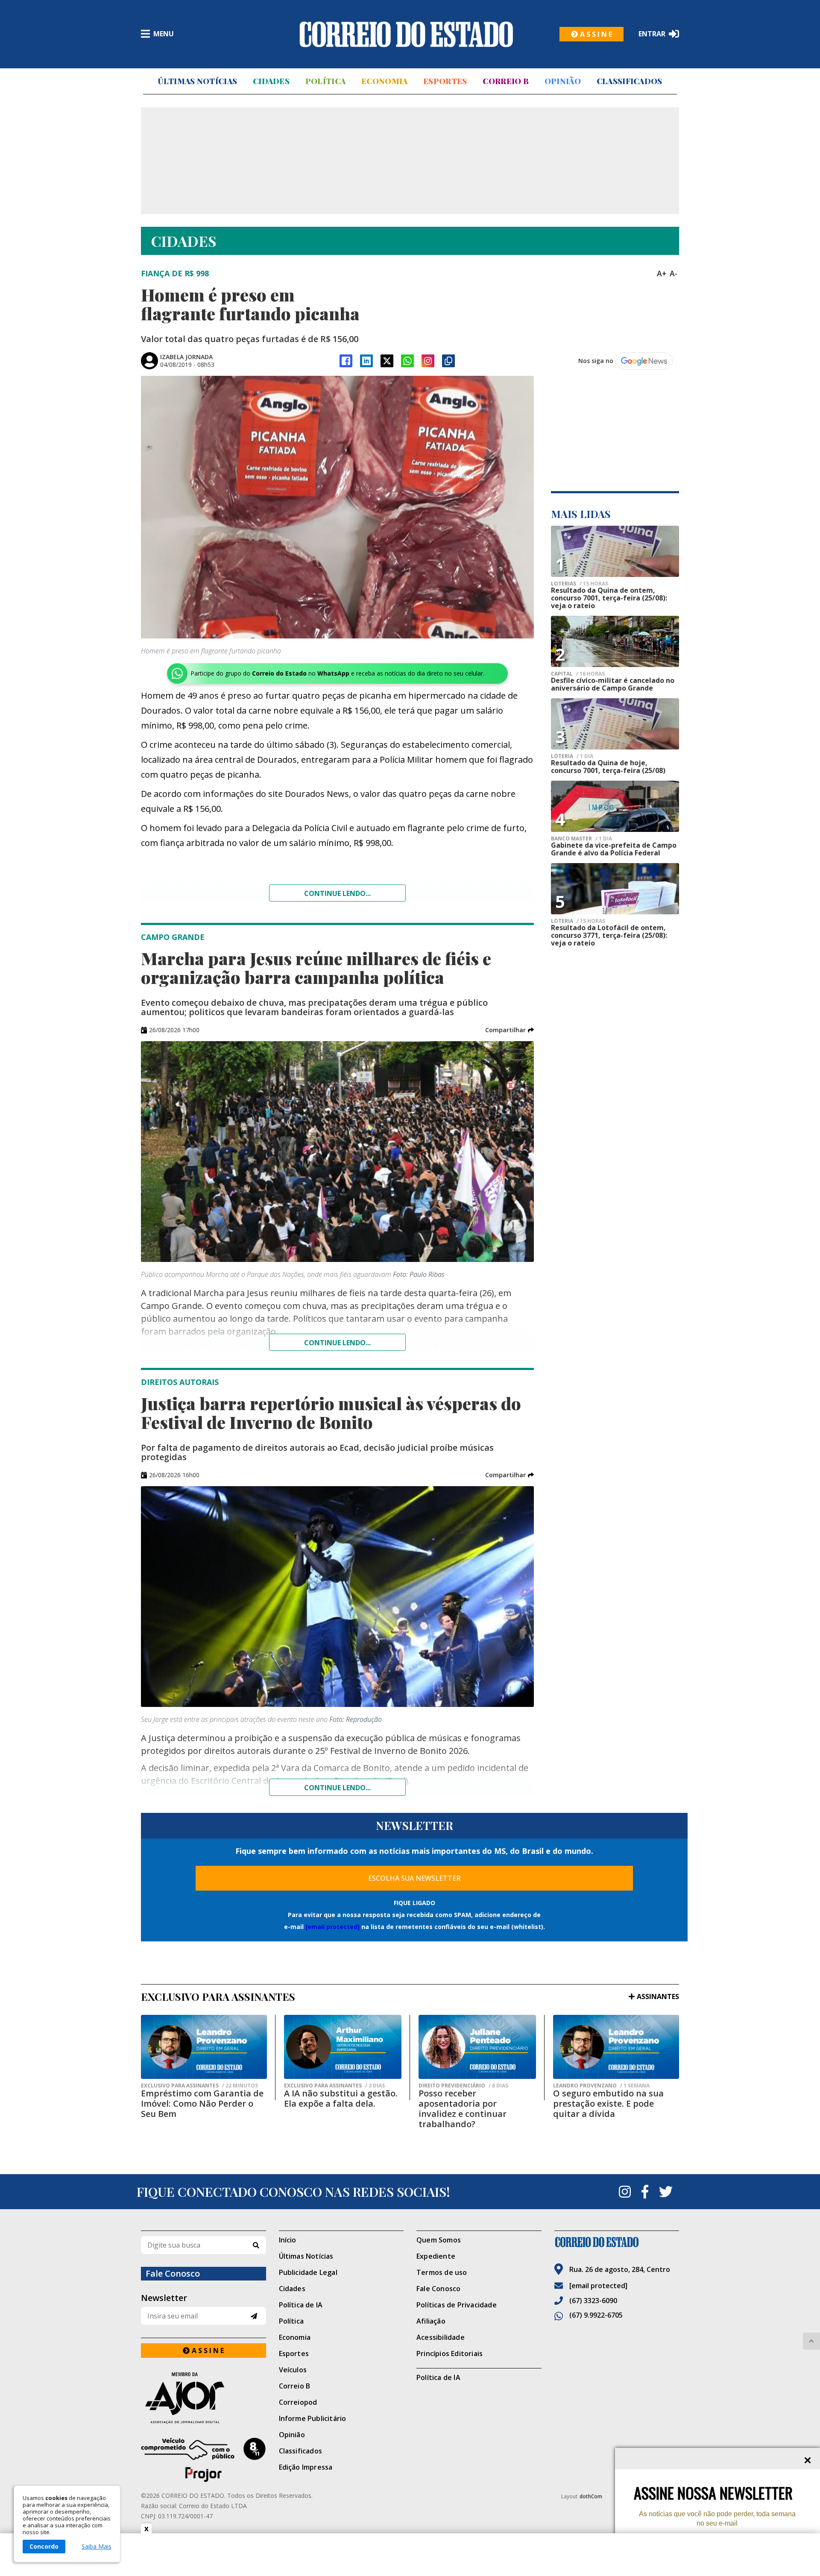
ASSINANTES (658, 1996)
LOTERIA (572, 756)
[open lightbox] (337, 507)
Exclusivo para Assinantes (199, 2086)
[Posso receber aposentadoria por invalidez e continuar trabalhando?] (477, 2047)
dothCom (591, 2496)
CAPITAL (578, 674)
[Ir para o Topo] (811, 2341)
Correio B (506, 81)
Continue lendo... (337, 893)
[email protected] (332, 1927)
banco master (581, 839)
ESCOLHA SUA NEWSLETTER (414, 1878)
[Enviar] (254, 2316)
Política (325, 81)
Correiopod (298, 2402)
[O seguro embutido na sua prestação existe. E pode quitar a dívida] (616, 2047)
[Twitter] (666, 2192)
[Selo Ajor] (204, 2398)
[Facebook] (346, 361)
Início (288, 2240)
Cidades (271, 81)
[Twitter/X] (387, 361)
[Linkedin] (366, 361)
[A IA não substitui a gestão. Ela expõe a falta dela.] (343, 2047)
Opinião (563, 81)
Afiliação (431, 2321)
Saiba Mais (97, 2547)
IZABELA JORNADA (186, 357)
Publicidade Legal (308, 2272)
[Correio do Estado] (617, 2242)
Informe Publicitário (313, 2418)
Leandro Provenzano (601, 2086)
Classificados (630, 81)
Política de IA (301, 2305)
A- (674, 273)
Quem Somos (439, 2240)
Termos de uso (442, 2272)
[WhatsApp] (407, 361)
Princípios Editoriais (450, 2354)
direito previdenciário (463, 2086)
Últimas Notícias (197, 81)
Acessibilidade (441, 2337)
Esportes (445, 81)
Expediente (436, 2256)
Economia (384, 81)
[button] (510, 1030)
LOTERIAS (580, 584)
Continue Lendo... (337, 1343)
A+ (662, 273)
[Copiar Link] (448, 361)
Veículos (293, 2370)
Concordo (44, 2546)
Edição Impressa (306, 2467)
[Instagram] (428, 361)
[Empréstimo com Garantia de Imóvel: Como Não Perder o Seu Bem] (204, 2047)
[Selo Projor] (204, 2460)
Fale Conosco (438, 2289)
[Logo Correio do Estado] (406, 34)
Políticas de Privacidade (457, 2305)
